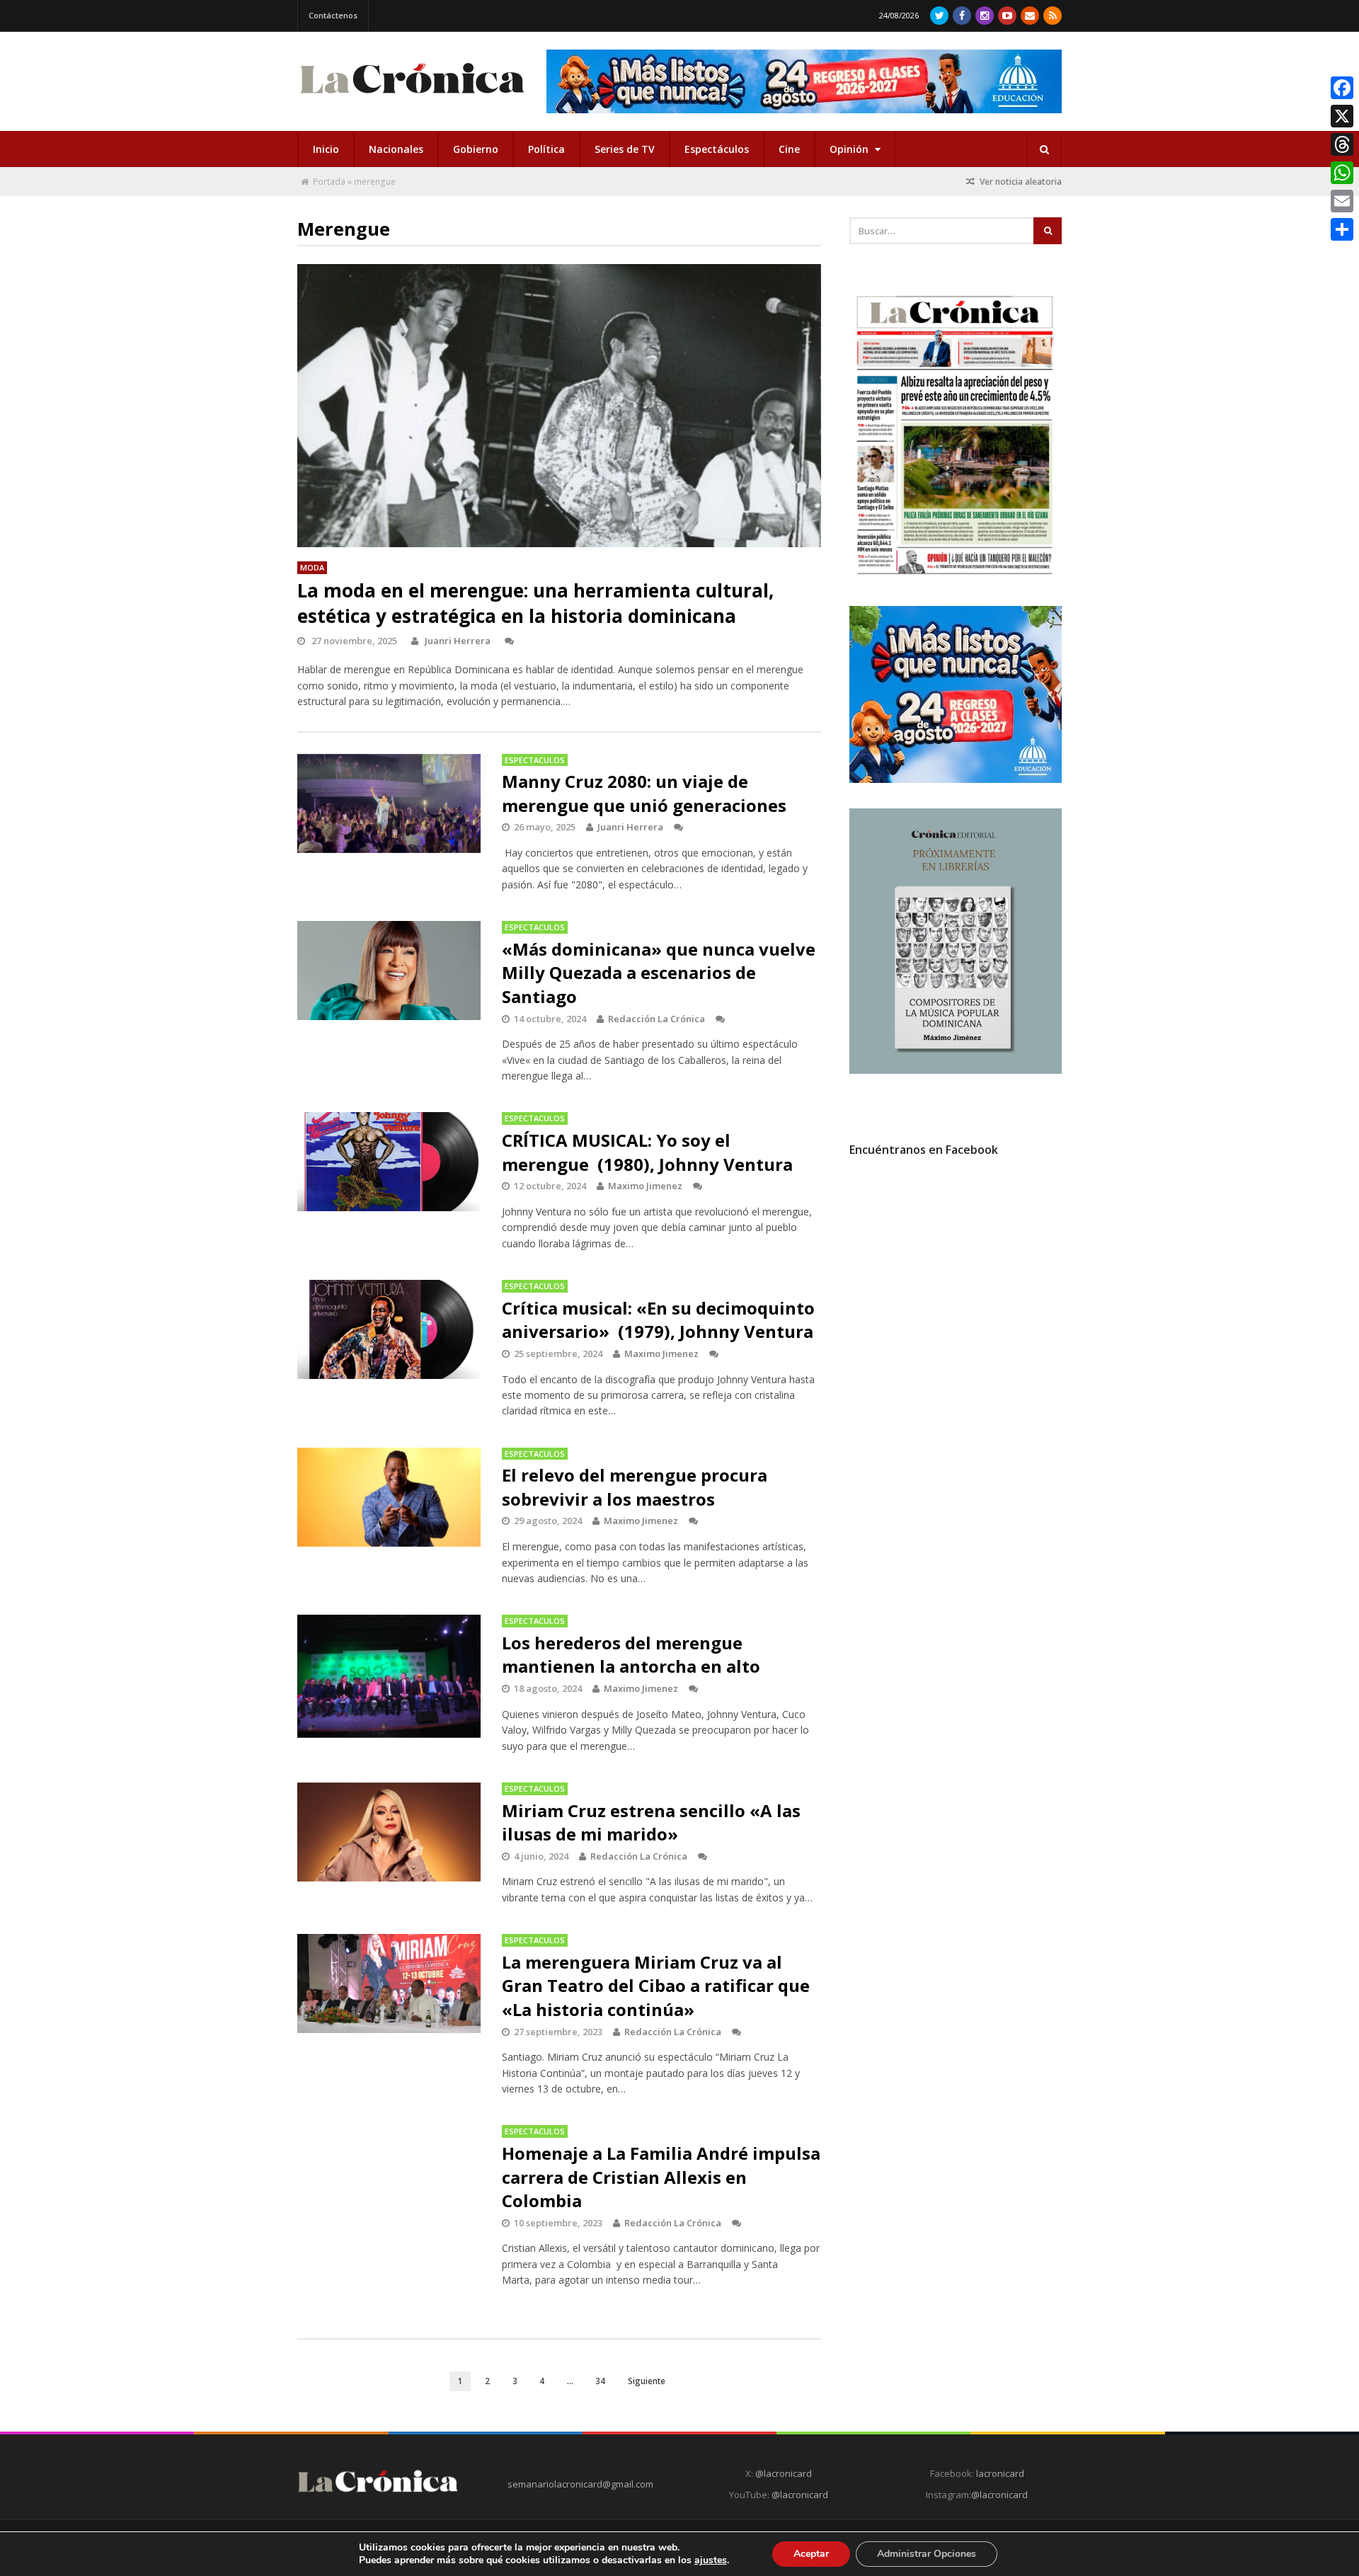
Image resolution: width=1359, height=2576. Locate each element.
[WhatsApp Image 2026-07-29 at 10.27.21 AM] (956, 779)
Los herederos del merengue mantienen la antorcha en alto (631, 1655)
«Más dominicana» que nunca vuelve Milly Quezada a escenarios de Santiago (659, 973)
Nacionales (396, 149)
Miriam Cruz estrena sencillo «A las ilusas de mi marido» (651, 1822)
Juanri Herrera (458, 641)
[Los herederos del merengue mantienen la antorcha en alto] (389, 1676)
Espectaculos (535, 760)
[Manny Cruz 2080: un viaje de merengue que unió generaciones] (389, 803)
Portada (329, 182)
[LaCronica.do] (412, 98)
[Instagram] (985, 16)
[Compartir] (1342, 229)
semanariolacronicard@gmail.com (580, 2484)
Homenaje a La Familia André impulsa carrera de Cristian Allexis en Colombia (661, 2177)
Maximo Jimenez (645, 1186)
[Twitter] (939, 16)
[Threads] (1342, 144)
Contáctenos (333, 15)
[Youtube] (1007, 16)
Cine (789, 149)
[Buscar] (1044, 149)
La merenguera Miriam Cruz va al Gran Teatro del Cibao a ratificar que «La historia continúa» (656, 1986)
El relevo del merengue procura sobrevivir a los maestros (635, 1487)
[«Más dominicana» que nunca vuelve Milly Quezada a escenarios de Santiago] (389, 971)
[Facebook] (962, 16)
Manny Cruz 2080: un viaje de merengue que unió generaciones (644, 793)
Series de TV (625, 149)
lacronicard (1000, 2473)
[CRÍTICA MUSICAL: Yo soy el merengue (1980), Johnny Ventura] (389, 1162)
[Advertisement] (956, 1296)
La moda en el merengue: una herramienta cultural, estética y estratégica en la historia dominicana (535, 603)
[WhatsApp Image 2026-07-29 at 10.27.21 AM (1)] (804, 81)
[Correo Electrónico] (1030, 16)
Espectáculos (717, 149)
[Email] (1342, 201)
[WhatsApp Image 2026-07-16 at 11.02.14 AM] (956, 1070)
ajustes (711, 2560)
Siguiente (647, 2381)
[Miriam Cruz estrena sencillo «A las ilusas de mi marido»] (389, 1832)
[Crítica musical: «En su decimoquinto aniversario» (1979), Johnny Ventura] (389, 1329)
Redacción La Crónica (656, 1019)
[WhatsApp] (1342, 173)
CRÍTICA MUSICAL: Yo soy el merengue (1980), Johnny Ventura (647, 1152)
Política (546, 149)
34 (600, 2381)
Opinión (850, 149)
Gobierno (476, 149)
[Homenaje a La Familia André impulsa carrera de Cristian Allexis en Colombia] (389, 2175)
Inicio (326, 149)
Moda (312, 567)
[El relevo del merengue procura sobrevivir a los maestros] (389, 1497)
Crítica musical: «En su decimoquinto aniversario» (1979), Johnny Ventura (658, 1320)
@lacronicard (782, 2473)
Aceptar (811, 2554)
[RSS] (1053, 16)
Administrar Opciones (927, 2554)
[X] (1342, 116)
